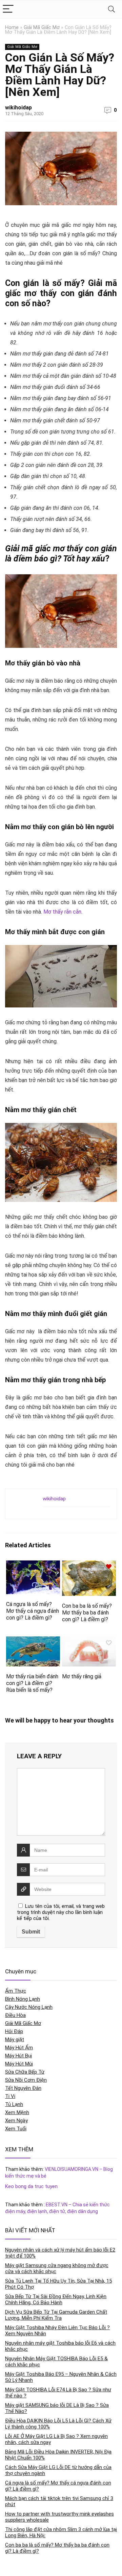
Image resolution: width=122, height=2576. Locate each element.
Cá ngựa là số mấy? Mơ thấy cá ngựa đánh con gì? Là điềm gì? (33, 1611)
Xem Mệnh (17, 2112)
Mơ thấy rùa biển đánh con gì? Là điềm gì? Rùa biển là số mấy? (32, 1683)
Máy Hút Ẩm (19, 2048)
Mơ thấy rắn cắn (62, 912)
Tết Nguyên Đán (23, 2088)
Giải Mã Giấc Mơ (42, 28)
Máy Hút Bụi (18, 2056)
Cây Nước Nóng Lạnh (29, 2007)
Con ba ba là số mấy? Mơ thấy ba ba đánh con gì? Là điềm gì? (87, 1613)
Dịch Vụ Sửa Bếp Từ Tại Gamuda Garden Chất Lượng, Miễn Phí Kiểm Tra (56, 2315)
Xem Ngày (16, 2121)
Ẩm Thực (16, 1991)
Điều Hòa (15, 2015)
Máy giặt (15, 2040)
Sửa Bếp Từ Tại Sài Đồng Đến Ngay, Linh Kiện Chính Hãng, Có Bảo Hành (56, 2299)
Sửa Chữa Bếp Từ (25, 2072)
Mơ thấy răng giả (82, 1676)
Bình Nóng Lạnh (23, 1999)
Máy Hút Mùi (19, 2064)
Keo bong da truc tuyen (31, 2186)
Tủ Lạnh (14, 2104)
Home (12, 28)
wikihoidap (18, 108)
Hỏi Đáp (14, 2031)
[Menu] (8, 9)
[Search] (111, 9)
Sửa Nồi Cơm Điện (26, 2080)
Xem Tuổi (16, 2129)
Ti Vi (10, 2096)
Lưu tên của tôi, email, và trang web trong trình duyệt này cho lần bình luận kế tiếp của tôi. (61, 1912)
